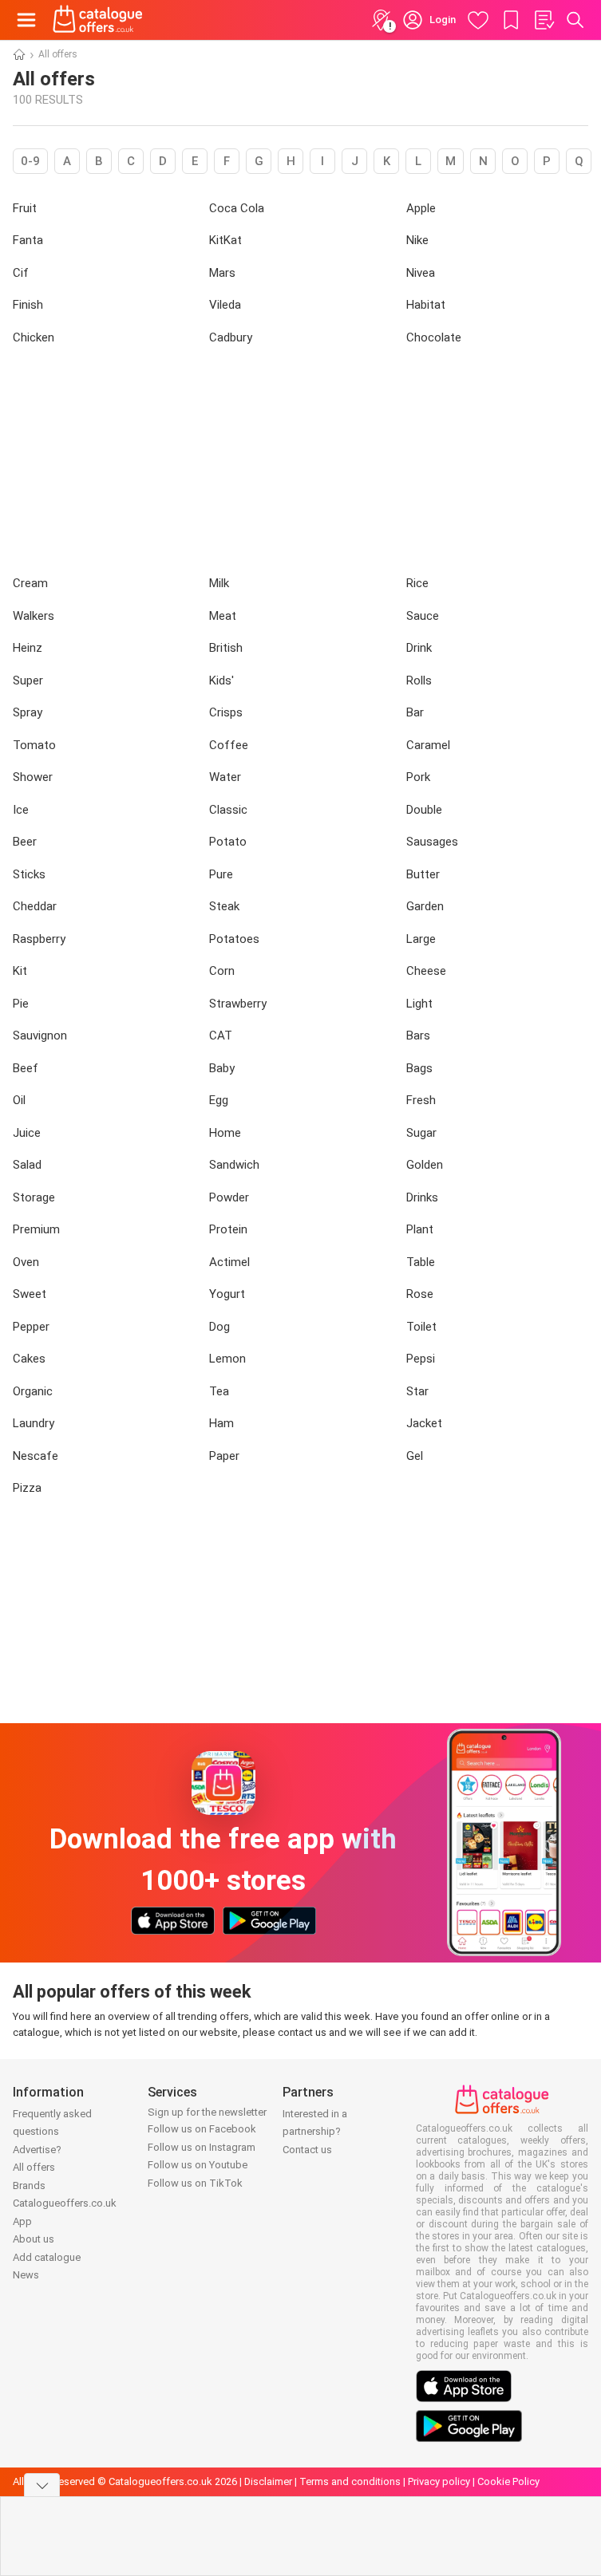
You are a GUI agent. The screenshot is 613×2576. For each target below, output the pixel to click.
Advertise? (37, 2150)
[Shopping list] (544, 20)
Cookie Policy (508, 2481)
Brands (29, 2185)
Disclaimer (268, 2481)
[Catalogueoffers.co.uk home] (98, 20)
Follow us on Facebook (202, 2129)
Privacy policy (439, 2481)
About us (34, 2239)
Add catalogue (47, 2257)
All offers (34, 2167)
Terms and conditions (350, 2481)
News (26, 2275)
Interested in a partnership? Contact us (315, 2132)
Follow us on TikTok (195, 2183)
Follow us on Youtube (198, 2165)
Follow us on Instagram (202, 2147)
